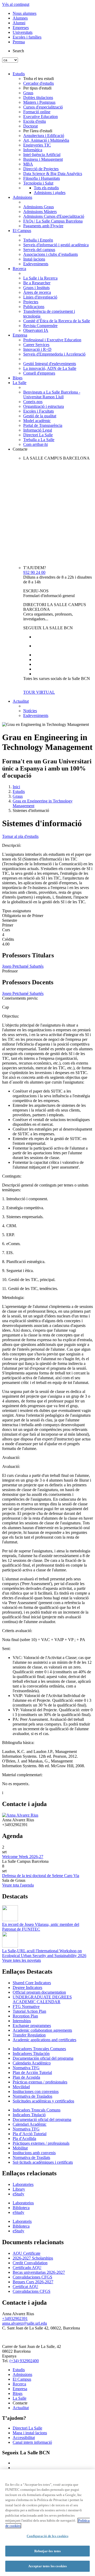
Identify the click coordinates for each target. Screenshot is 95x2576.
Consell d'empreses (39, 373)
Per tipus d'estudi (37, 88)
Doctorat (30, 126)
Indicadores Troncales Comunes (39, 2049)
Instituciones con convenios (36, 2091)
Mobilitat (20, 2148)
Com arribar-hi (35, 444)
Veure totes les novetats (22, 1960)
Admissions (22, 197)
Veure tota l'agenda (18, 1885)
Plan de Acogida (26, 2077)
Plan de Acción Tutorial (32, 2072)
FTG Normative (26, 2007)
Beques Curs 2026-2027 (33, 2282)
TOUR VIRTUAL (39, 692)
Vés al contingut (16, 4)
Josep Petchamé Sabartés (23, 966)
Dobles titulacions (38, 98)
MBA (28, 164)
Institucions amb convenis (34, 2153)
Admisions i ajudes (50, 193)
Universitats (23, 32)
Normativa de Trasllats (31, 2157)
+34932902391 (15, 2319)
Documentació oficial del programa (42, 2119)
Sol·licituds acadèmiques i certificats (43, 2162)
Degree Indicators (27, 1987)
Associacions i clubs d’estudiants (51, 254)
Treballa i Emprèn (38, 240)
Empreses (21, 28)
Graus (28, 93)
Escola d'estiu (35, 121)
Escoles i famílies (27, 37)
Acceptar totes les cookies (47, 2566)
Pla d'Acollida (24, 2138)
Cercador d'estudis (39, 83)
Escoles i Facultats (39, 411)
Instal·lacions (34, 259)
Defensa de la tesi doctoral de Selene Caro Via (41, 1876)
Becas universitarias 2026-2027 (39, 2272)
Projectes (31, 302)
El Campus (22, 231)
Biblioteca (21, 2208)
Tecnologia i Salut (38, 183)
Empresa (20, 335)
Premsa (19, 42)
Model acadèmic (37, 421)
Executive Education (41, 117)
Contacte (20, 449)
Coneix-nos (33, 402)
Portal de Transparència (43, 425)
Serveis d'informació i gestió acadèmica (56, 245)
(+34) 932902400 (24, 2361)
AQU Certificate (27, 2253)
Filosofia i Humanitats (42, 178)
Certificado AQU (27, 2268)
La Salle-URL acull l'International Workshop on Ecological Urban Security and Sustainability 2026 (44, 1953)
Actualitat (21, 701)
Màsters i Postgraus (39, 102)
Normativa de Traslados (32, 2096)
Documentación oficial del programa (43, 2058)
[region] (47, 2523)
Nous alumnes (25, 13)
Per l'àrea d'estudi (38, 131)
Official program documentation (39, 1992)
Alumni (19, 23)
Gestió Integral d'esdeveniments (50, 364)
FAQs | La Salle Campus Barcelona (53, 221)
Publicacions (34, 307)
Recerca (19, 269)
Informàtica (33, 150)
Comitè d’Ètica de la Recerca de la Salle (57, 321)
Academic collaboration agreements (42, 2030)
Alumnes (20, 18)
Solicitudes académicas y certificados (43, 2101)
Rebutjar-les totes (47, 2551)
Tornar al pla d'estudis (20, 836)
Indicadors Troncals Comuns (37, 2110)
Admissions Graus (39, 207)
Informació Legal (38, 430)
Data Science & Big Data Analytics (53, 174)
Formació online (37, 112)
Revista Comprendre (40, 326)
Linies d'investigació (40, 297)
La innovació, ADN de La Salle (50, 368)
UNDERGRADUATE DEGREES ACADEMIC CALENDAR (42, 1999)
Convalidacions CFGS (32, 2291)
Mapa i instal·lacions (30, 2433)
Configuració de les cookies (47, 2536)
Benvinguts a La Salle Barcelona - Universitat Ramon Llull (52, 394)
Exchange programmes (32, 2026)
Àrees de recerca (37, 292)
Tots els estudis (46, 188)
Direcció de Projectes (41, 169)
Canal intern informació (32, 2442)
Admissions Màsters (40, 212)
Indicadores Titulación (31, 2053)
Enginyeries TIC (37, 145)
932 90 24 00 (34, 572)
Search (18, 51)
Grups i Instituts (36, 288)
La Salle (20, 383)
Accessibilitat (24, 2438)
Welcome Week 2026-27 (23, 1857)
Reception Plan (25, 2016)
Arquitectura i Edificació (44, 136)
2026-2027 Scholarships (33, 2258)
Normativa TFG (26, 2068)
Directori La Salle (38, 435)
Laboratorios (23, 2203)
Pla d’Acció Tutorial (30, 2134)
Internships (22, 2021)
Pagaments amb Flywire (43, 226)
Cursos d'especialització (43, 107)
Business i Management (43, 159)
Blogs (18, 378)
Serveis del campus (39, 250)
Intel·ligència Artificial (42, 155)
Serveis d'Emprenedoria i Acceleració (54, 354)
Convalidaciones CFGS (32, 2277)
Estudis (19, 74)
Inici (16, 787)
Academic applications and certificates (44, 2040)
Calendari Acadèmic (30, 2124)
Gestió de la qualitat (40, 416)
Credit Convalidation (30, 2263)
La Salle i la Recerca (40, 278)
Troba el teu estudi (39, 79)
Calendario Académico (32, 2063)
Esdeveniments (36, 264)
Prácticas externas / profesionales (40, 2082)
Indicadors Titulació (29, 2115)
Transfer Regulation (29, 2035)
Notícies (30, 711)
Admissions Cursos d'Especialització (54, 216)
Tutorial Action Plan (29, 2011)
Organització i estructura (44, 406)
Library (19, 2189)
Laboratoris (22, 2221)
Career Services (36, 345)
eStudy (18, 2194)
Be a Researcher (37, 283)
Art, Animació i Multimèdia (46, 140)
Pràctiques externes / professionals (41, 2143)
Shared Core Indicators (32, 1983)
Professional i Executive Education (52, 340)
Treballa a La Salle (39, 440)
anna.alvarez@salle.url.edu (25, 2323)
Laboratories (23, 2184)
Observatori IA (36, 330)
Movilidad (21, 2087)
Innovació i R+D (37, 349)
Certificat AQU (25, 2287)
